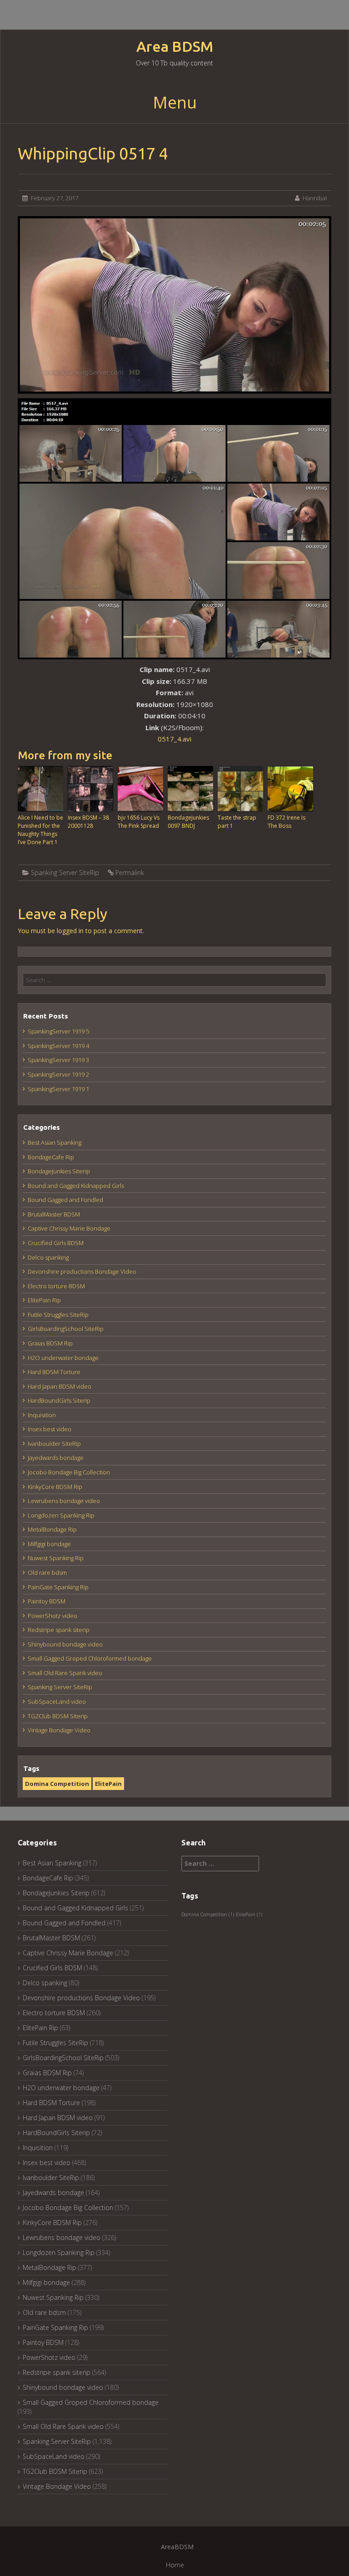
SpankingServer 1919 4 (58, 1046)
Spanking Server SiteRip (65, 873)
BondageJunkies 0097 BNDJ (188, 822)
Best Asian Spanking (55, 1142)
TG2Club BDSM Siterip (58, 1716)
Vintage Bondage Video (59, 1730)
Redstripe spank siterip (59, 1630)
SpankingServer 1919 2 (58, 1074)
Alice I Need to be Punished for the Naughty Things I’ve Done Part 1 (40, 830)
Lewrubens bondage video (64, 1501)
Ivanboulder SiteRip (54, 1444)
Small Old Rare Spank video (65, 1673)
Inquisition (42, 1415)
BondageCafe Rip (51, 1157)
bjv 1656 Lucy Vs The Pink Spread (139, 822)
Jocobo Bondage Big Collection (69, 1472)
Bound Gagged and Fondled (65, 1200)
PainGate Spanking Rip (58, 1587)
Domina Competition (57, 1784)
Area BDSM (175, 47)
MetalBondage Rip (52, 1529)
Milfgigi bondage (49, 1544)
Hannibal (315, 198)
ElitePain (108, 1784)
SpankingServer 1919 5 (58, 1031)
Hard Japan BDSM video (60, 1386)
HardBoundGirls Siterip (59, 1400)
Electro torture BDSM (56, 1286)
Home (175, 2565)
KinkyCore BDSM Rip (55, 1487)
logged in (70, 931)
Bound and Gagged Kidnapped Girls (76, 1186)
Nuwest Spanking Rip (56, 1558)
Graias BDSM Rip (50, 1343)
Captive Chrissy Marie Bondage (69, 1228)
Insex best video (50, 1429)
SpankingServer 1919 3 (58, 1060)
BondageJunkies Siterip (59, 1171)
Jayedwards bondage (56, 1458)
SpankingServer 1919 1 (58, 1089)
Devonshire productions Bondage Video (82, 1271)
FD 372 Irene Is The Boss (287, 822)
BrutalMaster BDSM (54, 1214)
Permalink (130, 873)
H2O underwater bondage (63, 1358)
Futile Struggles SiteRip (58, 1315)
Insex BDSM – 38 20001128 (88, 822)
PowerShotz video (52, 1616)
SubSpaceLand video (57, 1701)
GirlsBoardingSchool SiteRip (66, 1329)
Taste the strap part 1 (237, 822)
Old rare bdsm (47, 1572)
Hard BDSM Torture (54, 1372)
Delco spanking (48, 1257)
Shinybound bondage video (65, 1644)
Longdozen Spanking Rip (61, 1515)
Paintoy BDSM (47, 1601)
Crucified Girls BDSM (56, 1243)
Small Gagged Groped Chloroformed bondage (90, 1658)
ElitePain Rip (44, 1300)
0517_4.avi (174, 739)
